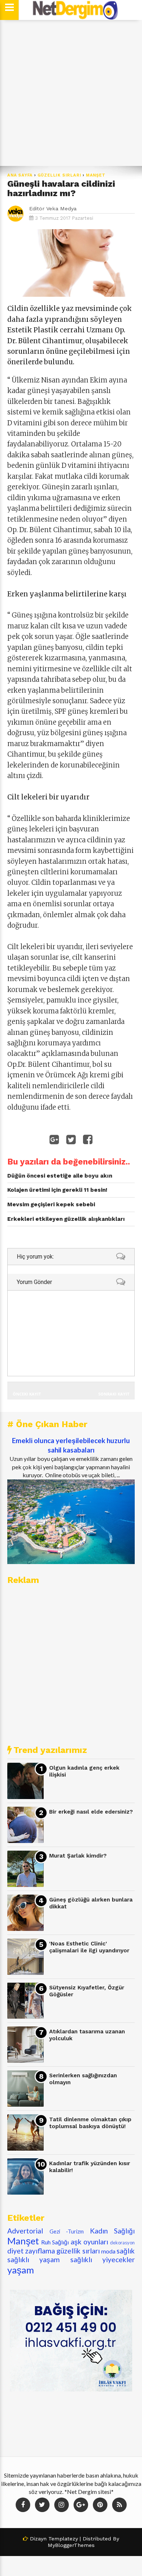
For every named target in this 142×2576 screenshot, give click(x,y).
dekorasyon (122, 2243)
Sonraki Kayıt (114, 1394)
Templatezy (63, 2539)
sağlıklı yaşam (33, 2259)
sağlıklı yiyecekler (102, 2259)
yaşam (21, 2270)
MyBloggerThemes (71, 2545)
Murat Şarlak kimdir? (78, 1856)
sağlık (126, 2251)
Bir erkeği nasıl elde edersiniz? (91, 1812)
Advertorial (25, 2231)
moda (108, 2251)
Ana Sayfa (20, 175)
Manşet (96, 175)
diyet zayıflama (31, 2251)
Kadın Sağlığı (113, 2231)
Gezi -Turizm (67, 2231)
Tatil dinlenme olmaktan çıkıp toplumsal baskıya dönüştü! (90, 2123)
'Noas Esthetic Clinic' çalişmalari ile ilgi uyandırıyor (89, 1947)
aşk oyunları (89, 2242)
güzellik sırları (60, 175)
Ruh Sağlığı (55, 2242)
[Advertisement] (71, 93)
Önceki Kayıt (27, 1394)
